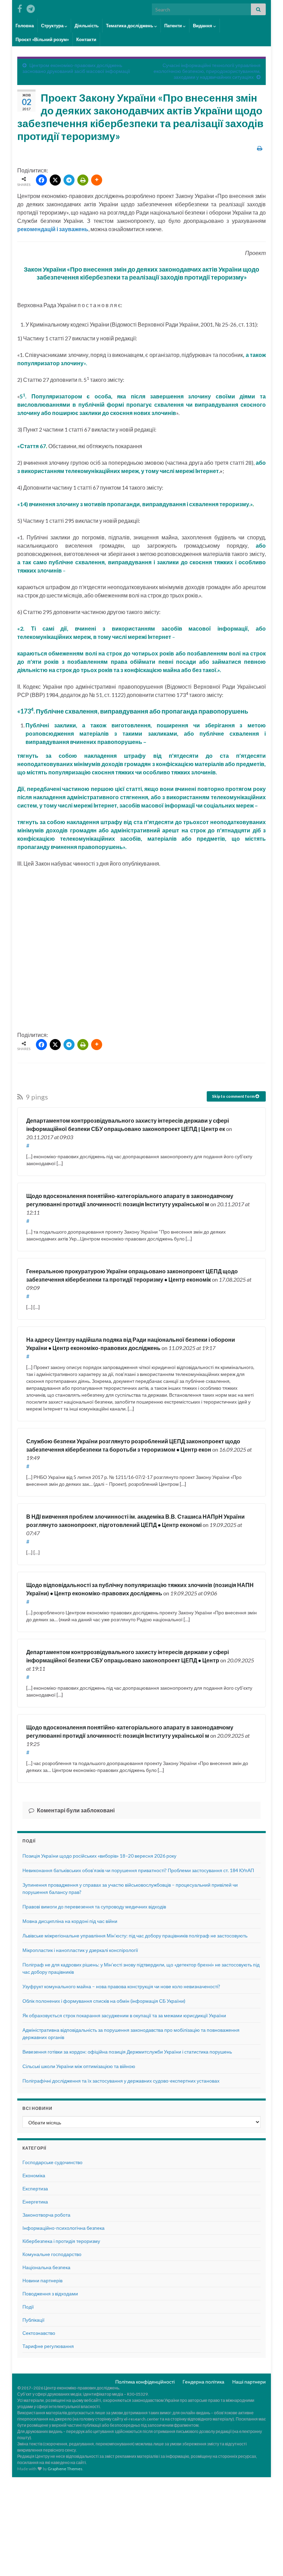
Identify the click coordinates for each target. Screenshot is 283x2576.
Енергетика (35, 2202)
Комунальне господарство (52, 2254)
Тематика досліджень (130, 26)
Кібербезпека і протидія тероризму (61, 2241)
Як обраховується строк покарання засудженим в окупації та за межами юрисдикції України (124, 2015)
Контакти (86, 39)
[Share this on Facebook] (41, 180)
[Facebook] (20, 7)
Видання (203, 26)
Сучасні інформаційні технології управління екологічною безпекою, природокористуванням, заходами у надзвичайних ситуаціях (207, 71)
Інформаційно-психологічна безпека (64, 2228)
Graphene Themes (65, 2469)
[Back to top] (267, 2560)
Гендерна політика (203, 2382)
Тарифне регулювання (48, 2346)
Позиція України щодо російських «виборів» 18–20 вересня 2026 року (99, 1856)
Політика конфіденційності (145, 2382)
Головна (25, 26)
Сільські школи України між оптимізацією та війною (79, 2066)
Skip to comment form (234, 1096)
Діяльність (87, 26)
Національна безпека (46, 2267)
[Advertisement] (141, 951)
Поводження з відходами (50, 2294)
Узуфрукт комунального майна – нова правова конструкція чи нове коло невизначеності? (121, 1986)
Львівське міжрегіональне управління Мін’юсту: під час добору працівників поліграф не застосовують (135, 1936)
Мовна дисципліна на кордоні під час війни (70, 1921)
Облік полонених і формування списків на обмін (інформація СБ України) (104, 2001)
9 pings (36, 1097)
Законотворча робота (46, 2215)
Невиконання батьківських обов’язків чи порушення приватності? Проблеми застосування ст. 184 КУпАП (138, 1870)
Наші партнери (249, 2382)
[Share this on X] (55, 180)
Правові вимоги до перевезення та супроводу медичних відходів (94, 1907)
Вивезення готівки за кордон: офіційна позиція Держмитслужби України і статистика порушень (127, 2052)
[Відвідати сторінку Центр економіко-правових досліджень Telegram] (31, 7)
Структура (53, 26)
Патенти (174, 26)
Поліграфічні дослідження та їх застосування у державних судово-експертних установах (121, 2081)
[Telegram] (69, 180)
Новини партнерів (42, 2280)
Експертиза (35, 2188)
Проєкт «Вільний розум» (42, 39)
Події (28, 2307)
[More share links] (97, 180)
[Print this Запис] (260, 148)
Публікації (33, 2320)
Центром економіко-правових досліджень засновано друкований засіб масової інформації (76, 68)
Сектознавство (39, 2333)
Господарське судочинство (52, 2162)
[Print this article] (83, 180)
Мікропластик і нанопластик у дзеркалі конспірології (80, 1950)
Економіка (34, 2175)
